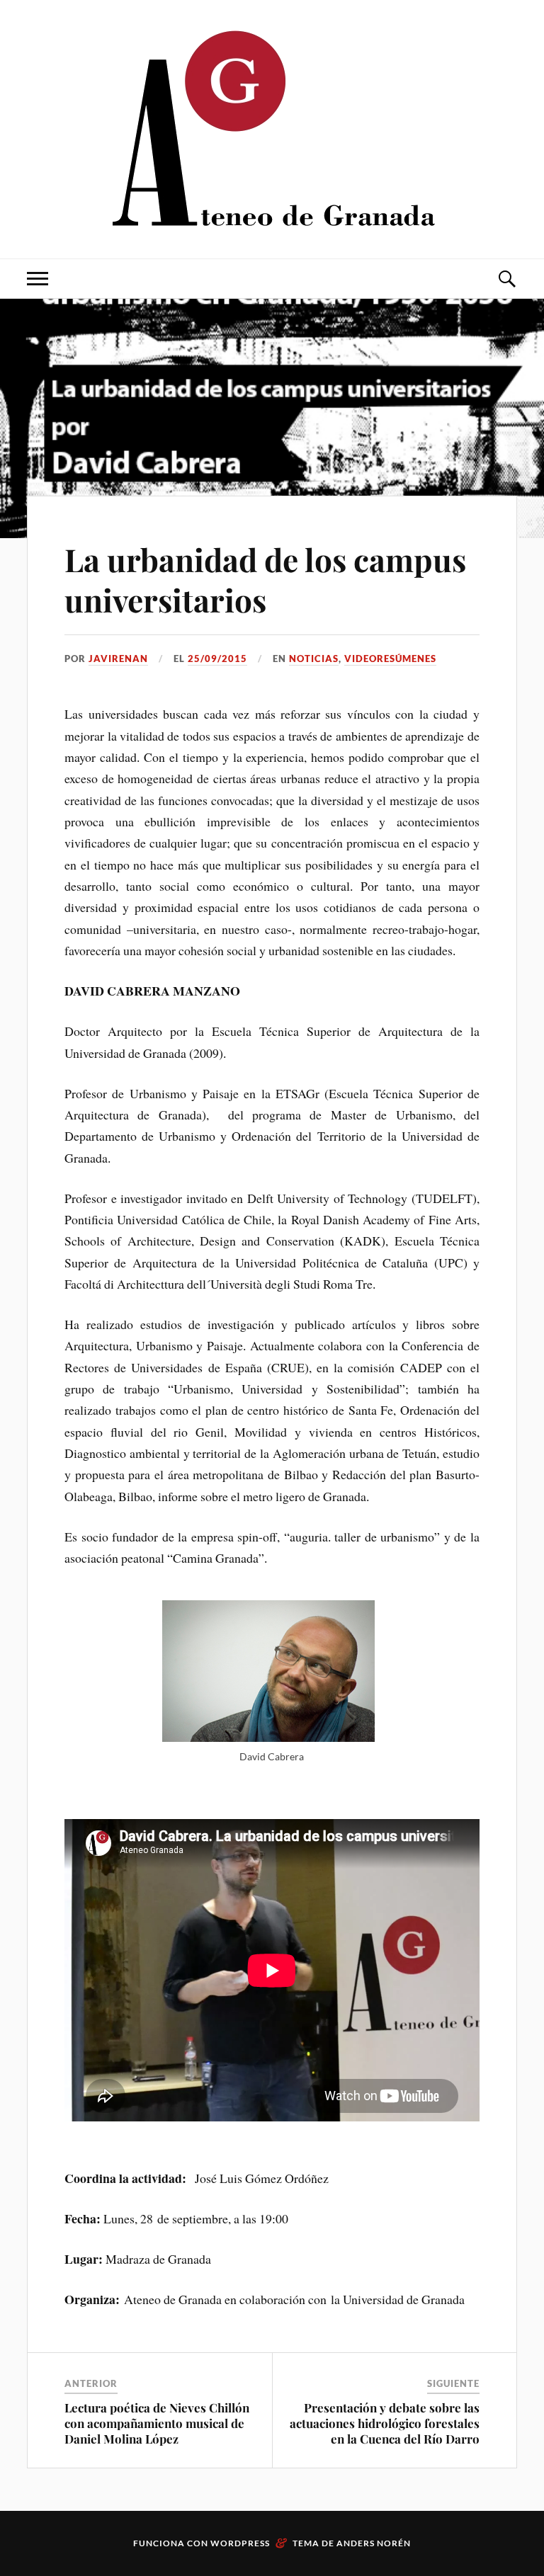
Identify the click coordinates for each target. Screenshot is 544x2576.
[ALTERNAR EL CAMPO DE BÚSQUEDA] (506, 279)
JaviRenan (118, 659)
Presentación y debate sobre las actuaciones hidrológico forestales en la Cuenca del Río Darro (385, 2423)
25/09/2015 (217, 659)
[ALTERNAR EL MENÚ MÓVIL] (38, 279)
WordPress (240, 2543)
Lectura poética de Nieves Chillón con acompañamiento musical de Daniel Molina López (157, 2423)
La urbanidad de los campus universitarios (265, 579)
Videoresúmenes (390, 659)
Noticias (314, 659)
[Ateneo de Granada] (272, 128)
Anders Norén (374, 2543)
